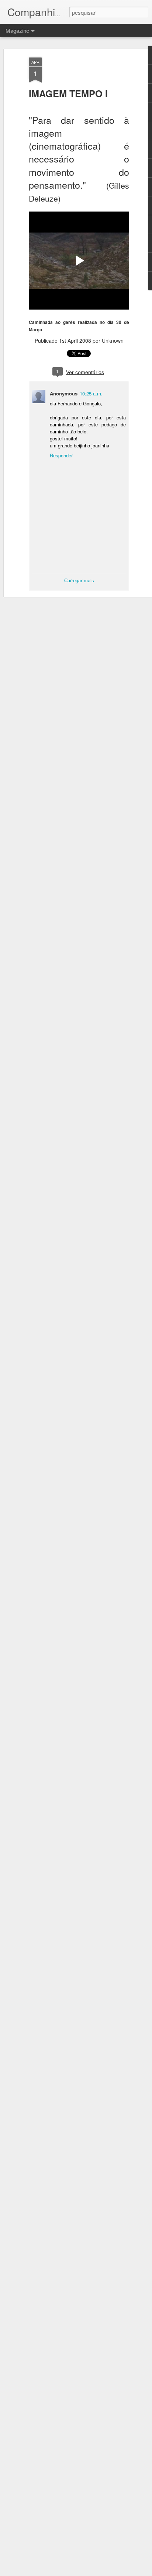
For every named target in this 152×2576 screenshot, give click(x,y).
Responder (61, 455)
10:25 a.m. (91, 393)
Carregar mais (79, 580)
